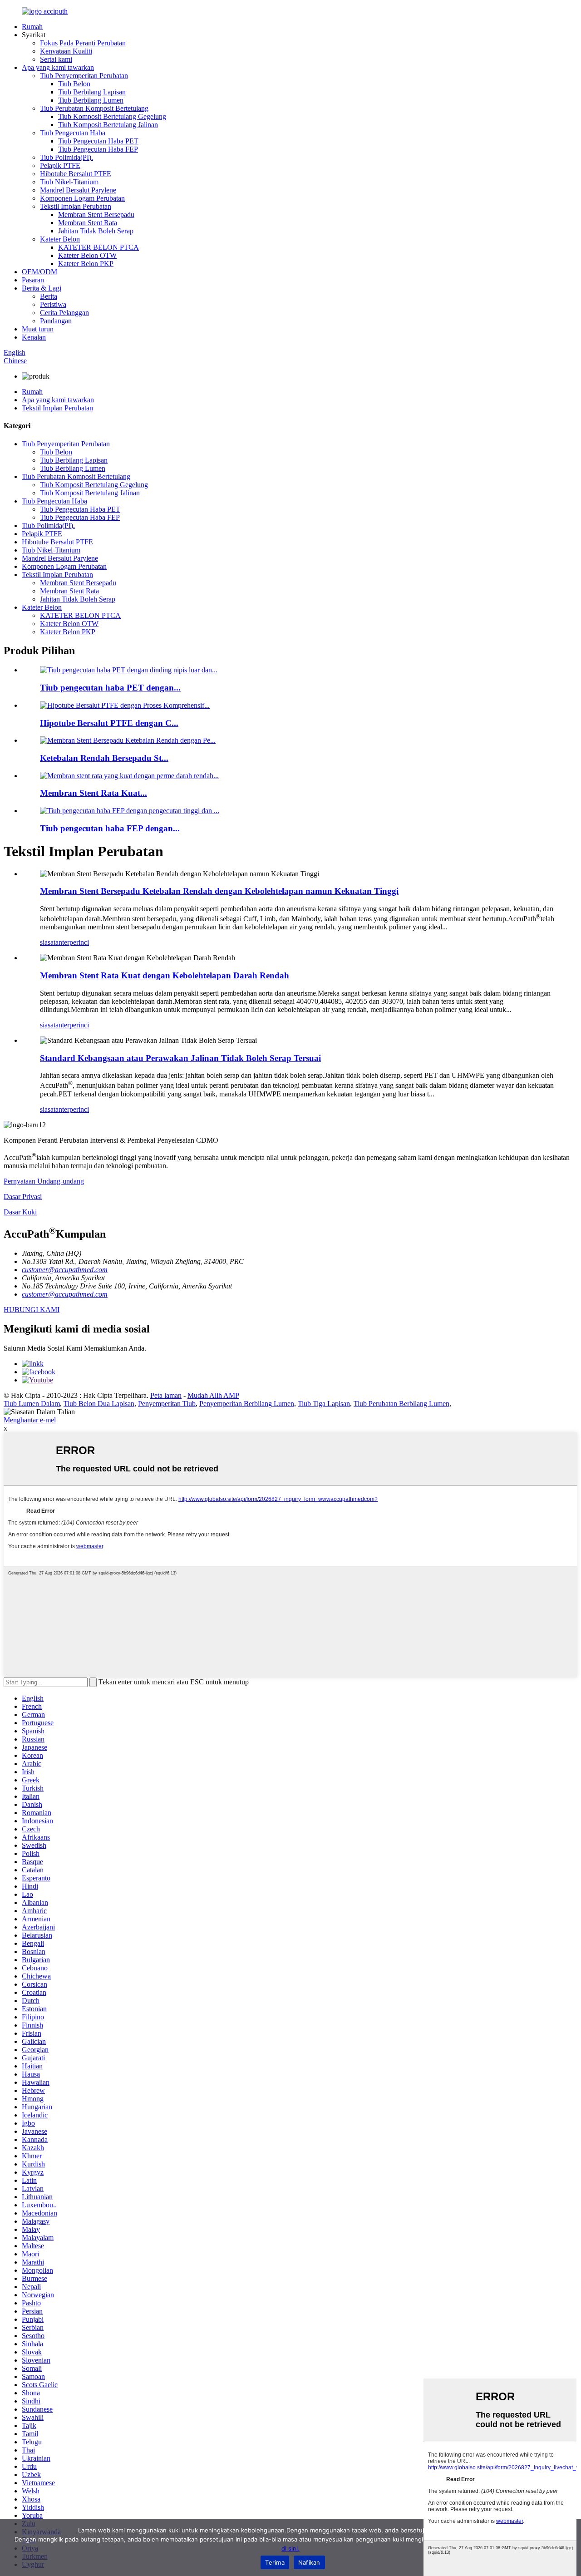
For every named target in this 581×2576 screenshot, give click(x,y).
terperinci (76, 942)
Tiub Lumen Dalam (32, 1404)
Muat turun (38, 329)
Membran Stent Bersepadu (96, 215)
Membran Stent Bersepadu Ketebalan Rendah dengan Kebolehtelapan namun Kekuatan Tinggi (219, 891)
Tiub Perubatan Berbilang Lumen (401, 1404)
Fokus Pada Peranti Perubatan (83, 43)
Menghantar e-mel (30, 1420)
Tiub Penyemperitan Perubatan (84, 76)
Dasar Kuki (20, 1212)
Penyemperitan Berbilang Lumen (247, 1404)
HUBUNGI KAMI (32, 1310)
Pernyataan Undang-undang (44, 1181)
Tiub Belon (74, 84)
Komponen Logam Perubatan (82, 198)
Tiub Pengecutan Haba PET (98, 141)
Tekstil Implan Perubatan (76, 206)
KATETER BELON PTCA (98, 247)
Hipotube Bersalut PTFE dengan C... (109, 723)
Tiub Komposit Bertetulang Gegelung (112, 116)
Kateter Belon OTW (87, 255)
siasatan (51, 942)
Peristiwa (53, 304)
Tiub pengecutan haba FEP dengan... (110, 828)
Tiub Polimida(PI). (66, 157)
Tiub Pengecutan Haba (73, 133)
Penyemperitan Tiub (167, 1404)
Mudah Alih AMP (213, 1395)
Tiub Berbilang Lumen (91, 100)
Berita (49, 296)
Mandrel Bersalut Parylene (78, 190)
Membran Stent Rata (88, 223)
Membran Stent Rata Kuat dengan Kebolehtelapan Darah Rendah (165, 975)
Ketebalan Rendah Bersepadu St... (104, 758)
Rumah (32, 27)
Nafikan (309, 2562)
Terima (275, 2562)
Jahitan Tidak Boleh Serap (96, 231)
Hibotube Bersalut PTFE (76, 174)
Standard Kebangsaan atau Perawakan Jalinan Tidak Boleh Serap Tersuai (180, 1058)
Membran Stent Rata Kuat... (94, 793)
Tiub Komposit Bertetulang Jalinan (108, 125)
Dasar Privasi (23, 1197)
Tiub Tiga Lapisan (324, 1404)
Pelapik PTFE (60, 165)
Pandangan (56, 321)
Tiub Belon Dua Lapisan (99, 1404)
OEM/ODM (39, 272)
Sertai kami (56, 59)
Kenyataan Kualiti (66, 51)
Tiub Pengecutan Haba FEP (98, 149)
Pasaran (33, 280)
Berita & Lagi (42, 288)
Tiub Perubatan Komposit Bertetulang (94, 108)
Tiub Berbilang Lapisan (92, 92)
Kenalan (34, 337)
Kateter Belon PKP (86, 264)
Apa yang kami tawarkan (58, 67)
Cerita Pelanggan (64, 313)
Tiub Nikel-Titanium (69, 182)
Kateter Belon (60, 239)
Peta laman (166, 1395)
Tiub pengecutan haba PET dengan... (110, 688)
